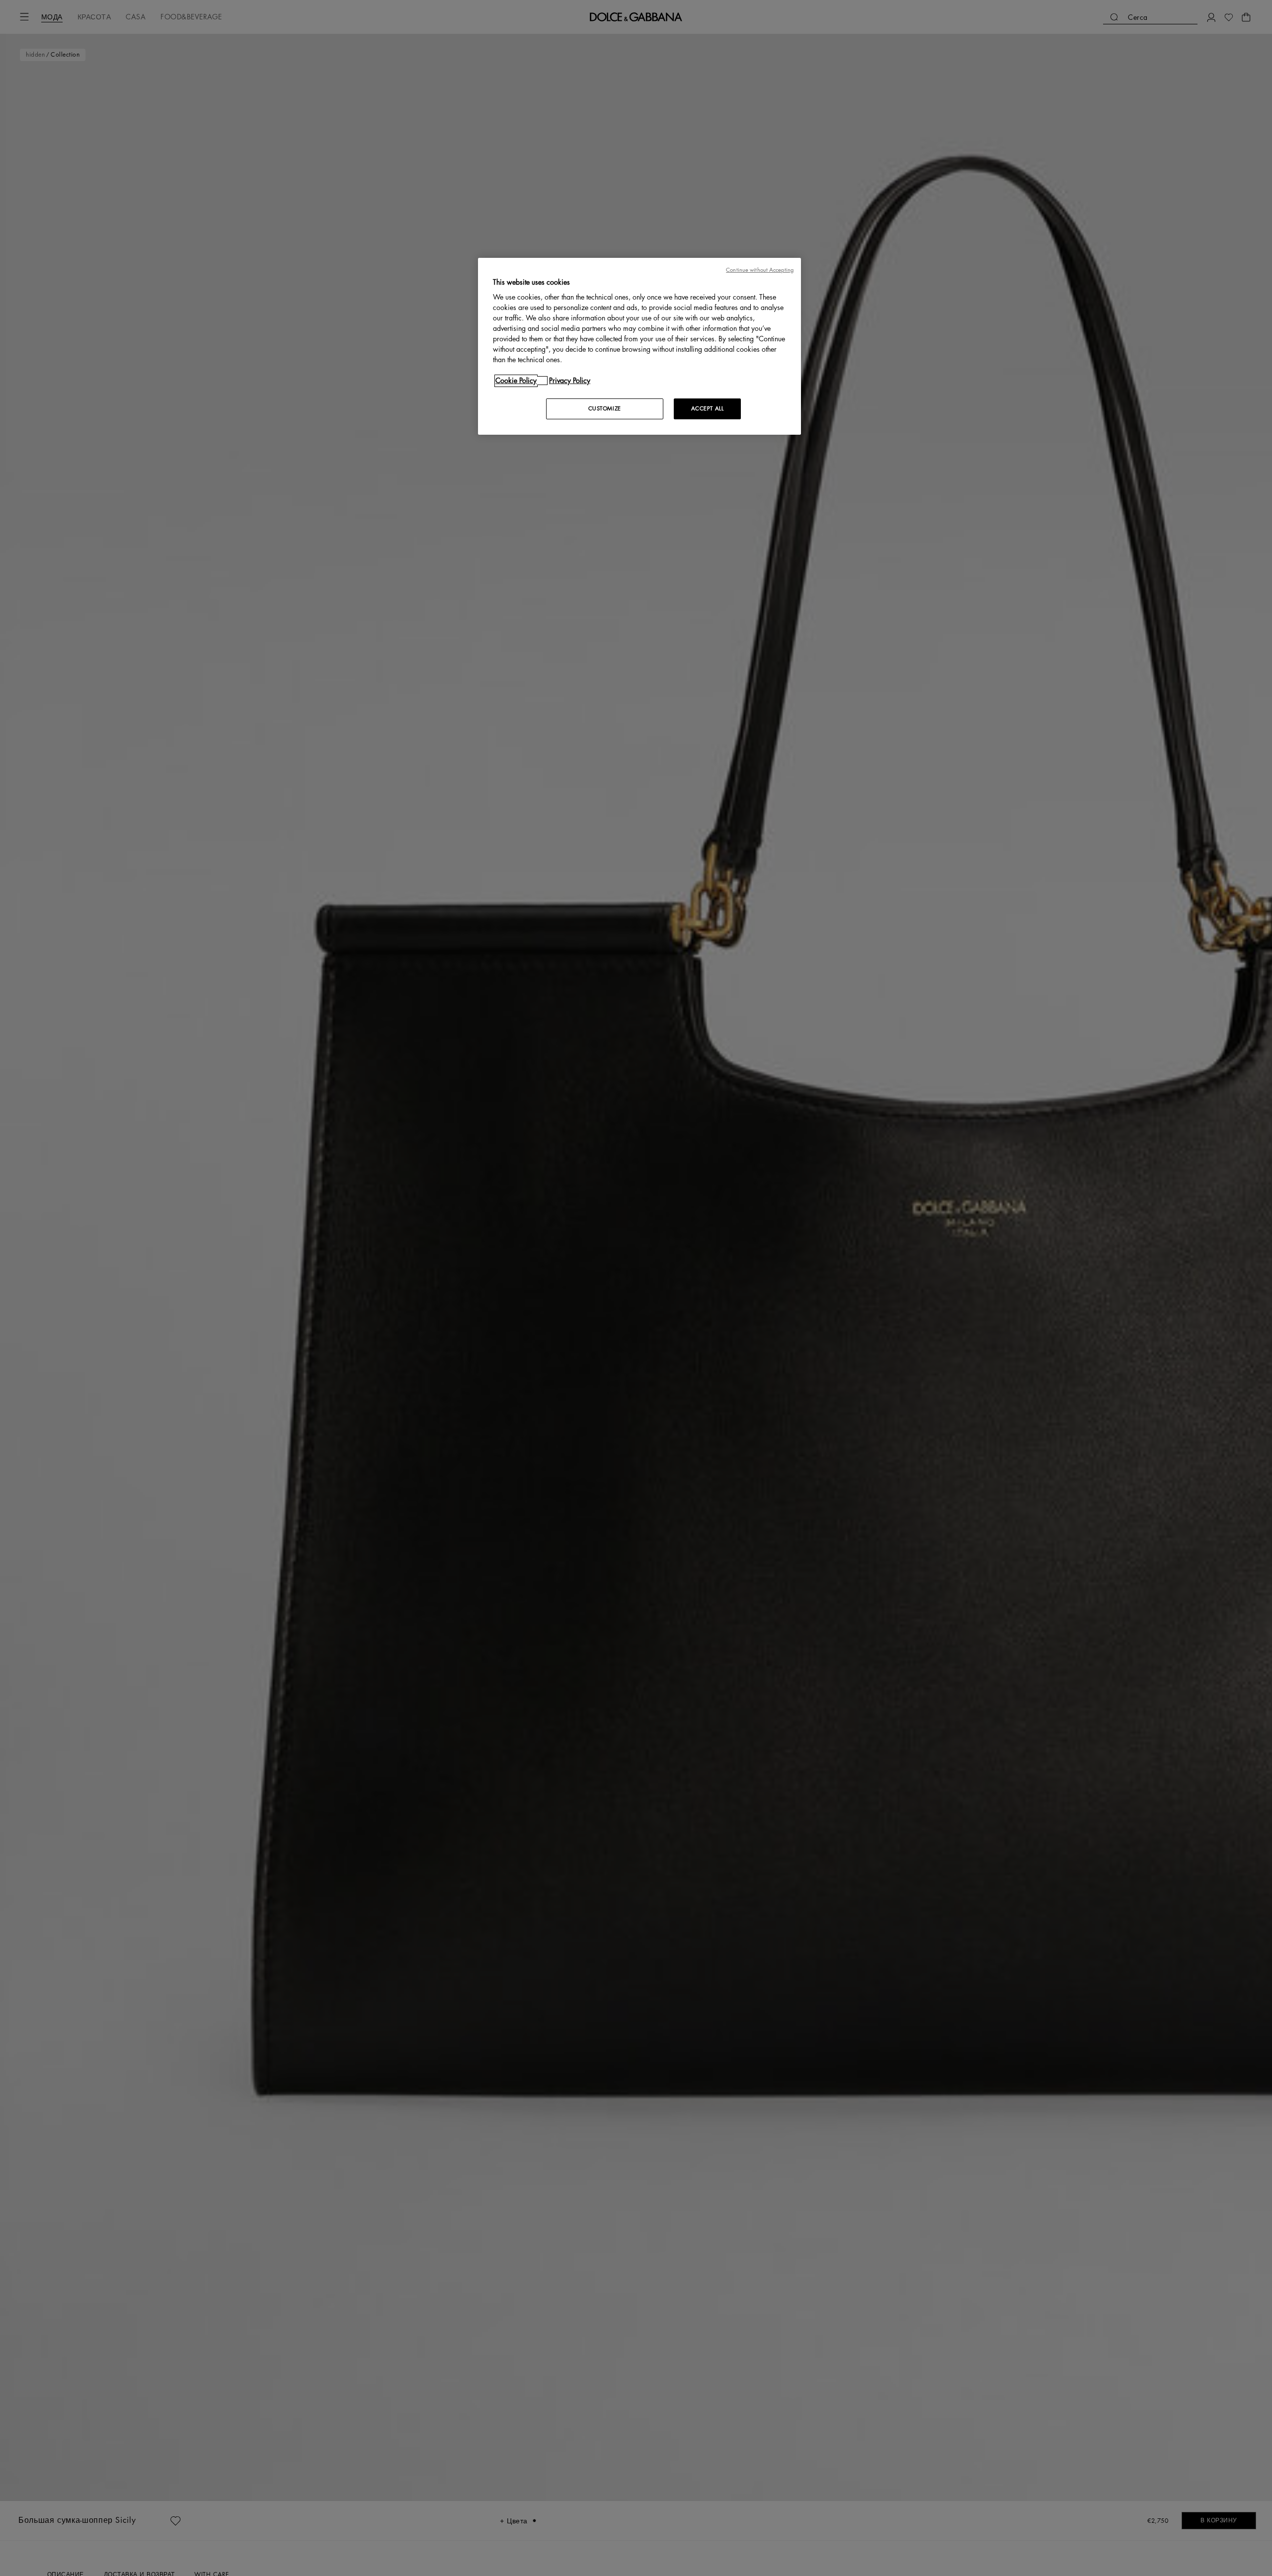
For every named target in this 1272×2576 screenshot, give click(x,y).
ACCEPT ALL (708, 409)
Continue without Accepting (760, 270)
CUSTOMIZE (605, 409)
